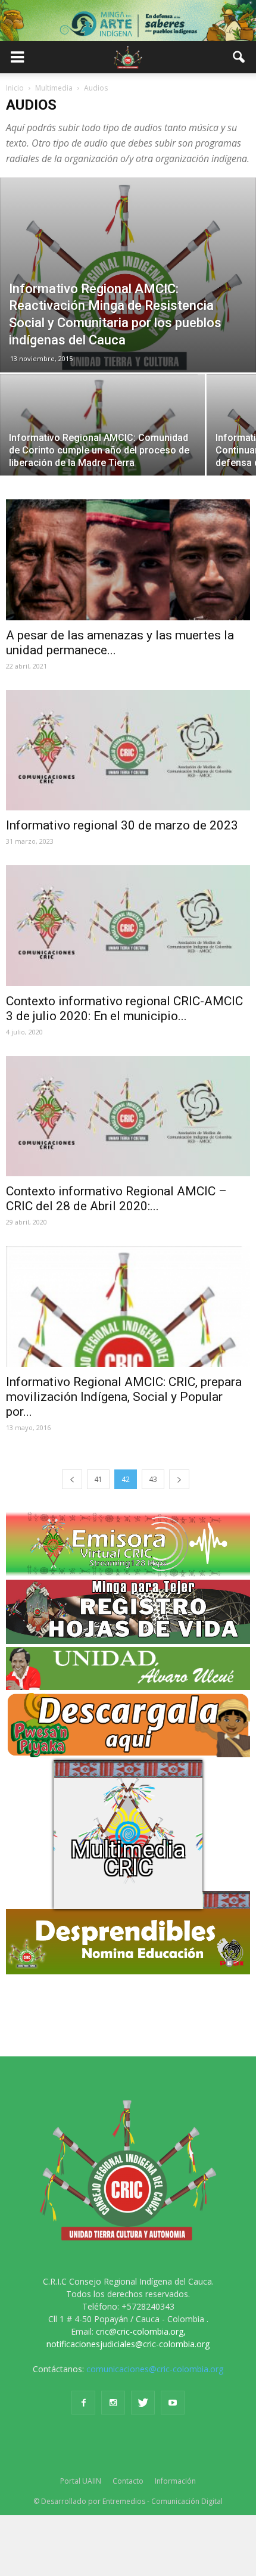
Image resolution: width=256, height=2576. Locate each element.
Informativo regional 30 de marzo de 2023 (122, 825)
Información (175, 2481)
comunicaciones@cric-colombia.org (155, 2369)
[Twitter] (143, 2403)
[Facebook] (83, 2403)
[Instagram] (113, 2403)
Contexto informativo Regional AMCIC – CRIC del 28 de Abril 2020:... (116, 1199)
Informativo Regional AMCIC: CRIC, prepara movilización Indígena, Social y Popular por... (124, 1397)
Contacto (128, 2481)
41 (98, 1479)
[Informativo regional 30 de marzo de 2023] (128, 750)
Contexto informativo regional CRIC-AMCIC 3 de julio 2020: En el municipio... (124, 1009)
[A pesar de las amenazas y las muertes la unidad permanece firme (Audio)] (128, 560)
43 (153, 1479)
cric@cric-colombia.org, (141, 2331)
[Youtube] (173, 2403)
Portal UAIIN (81, 2481)
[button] (239, 57)
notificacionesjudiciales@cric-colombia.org (128, 2344)
